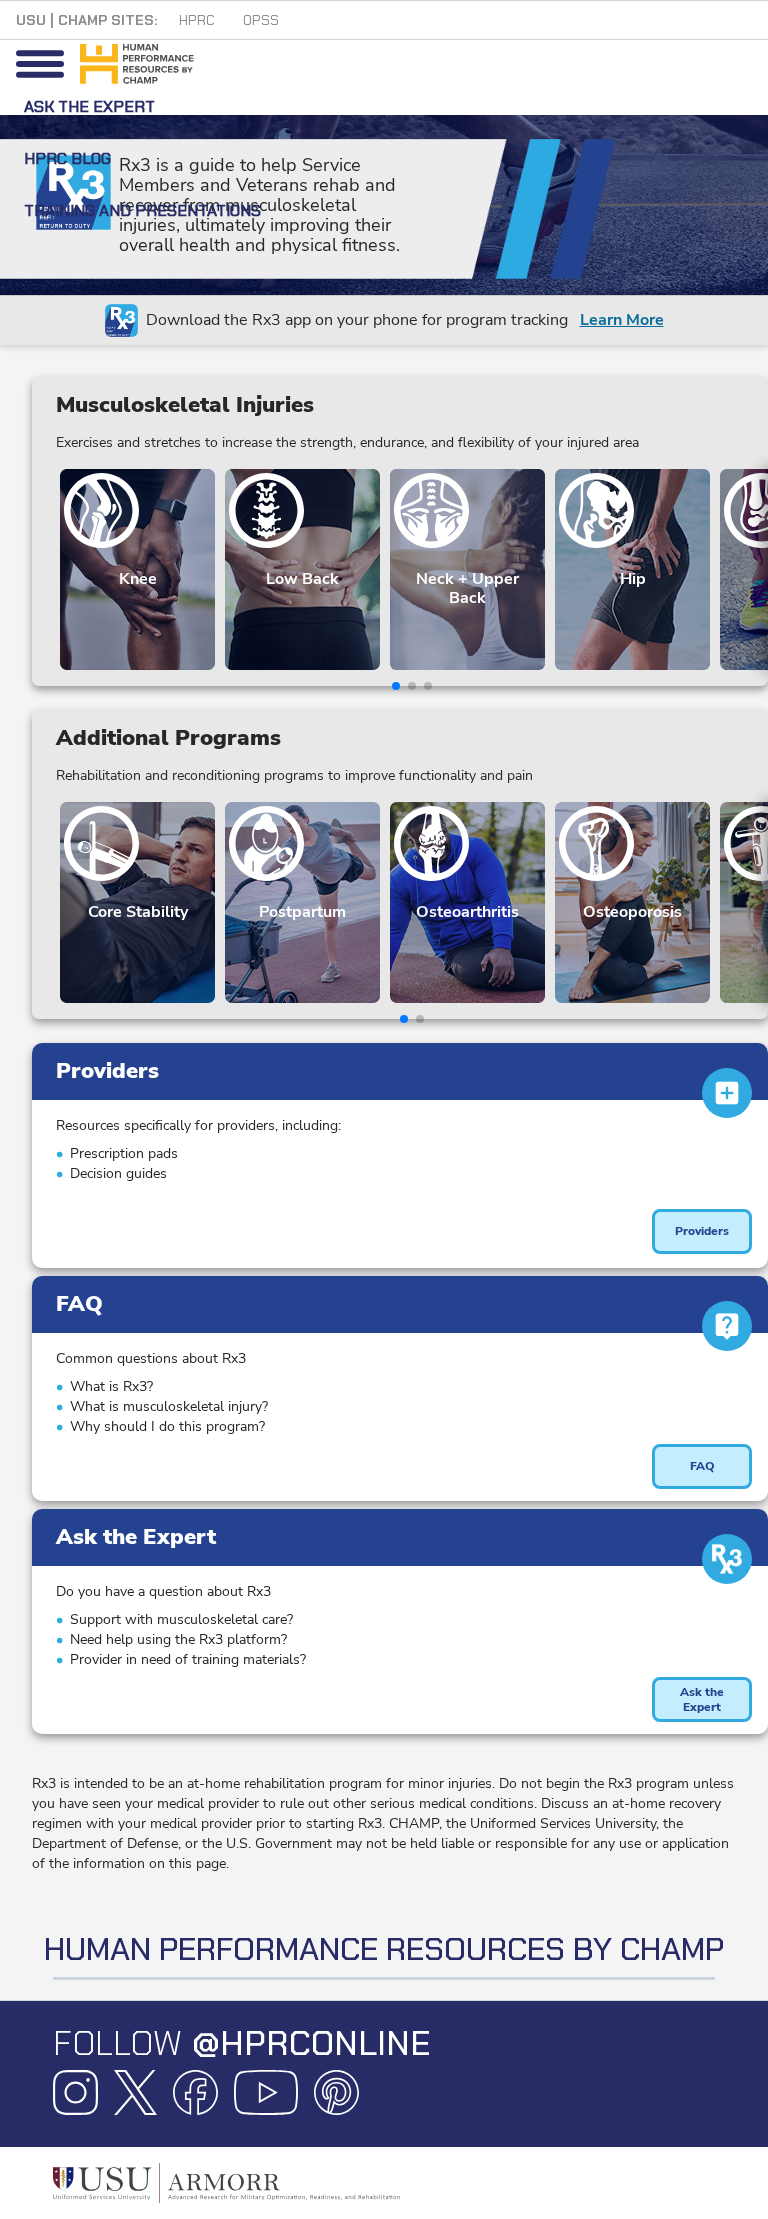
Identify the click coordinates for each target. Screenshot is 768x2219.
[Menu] (40, 64)
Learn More (622, 320)
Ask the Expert (702, 1699)
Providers (702, 1231)
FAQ (702, 1466)
